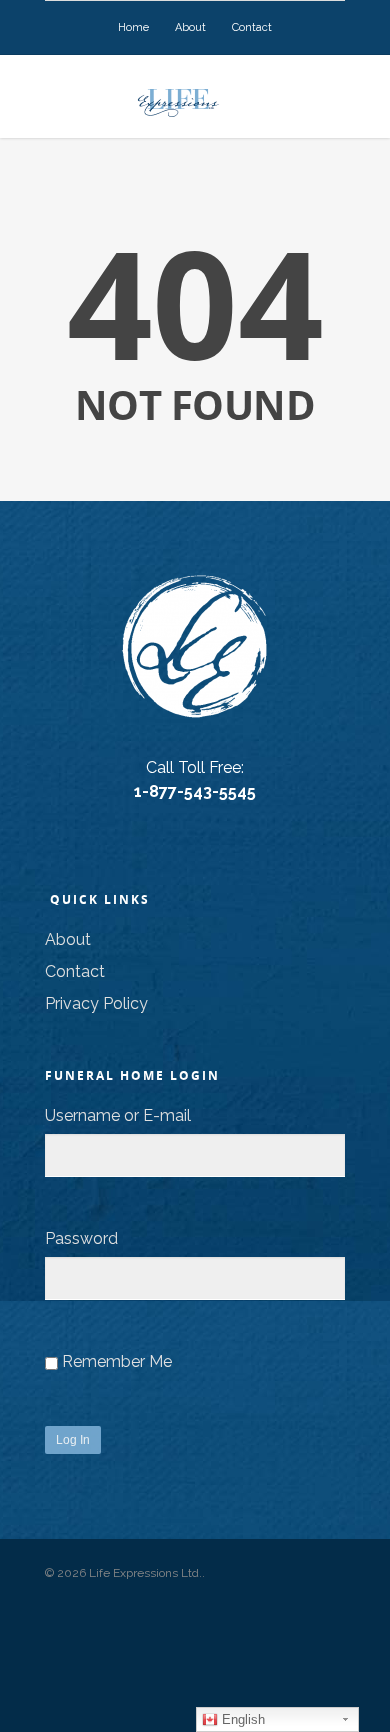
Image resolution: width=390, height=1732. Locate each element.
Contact (252, 27)
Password (81, 1238)
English (241, 1719)
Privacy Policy (96, 1003)
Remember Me (117, 1361)
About (190, 27)
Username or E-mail (118, 1115)
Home (133, 27)
